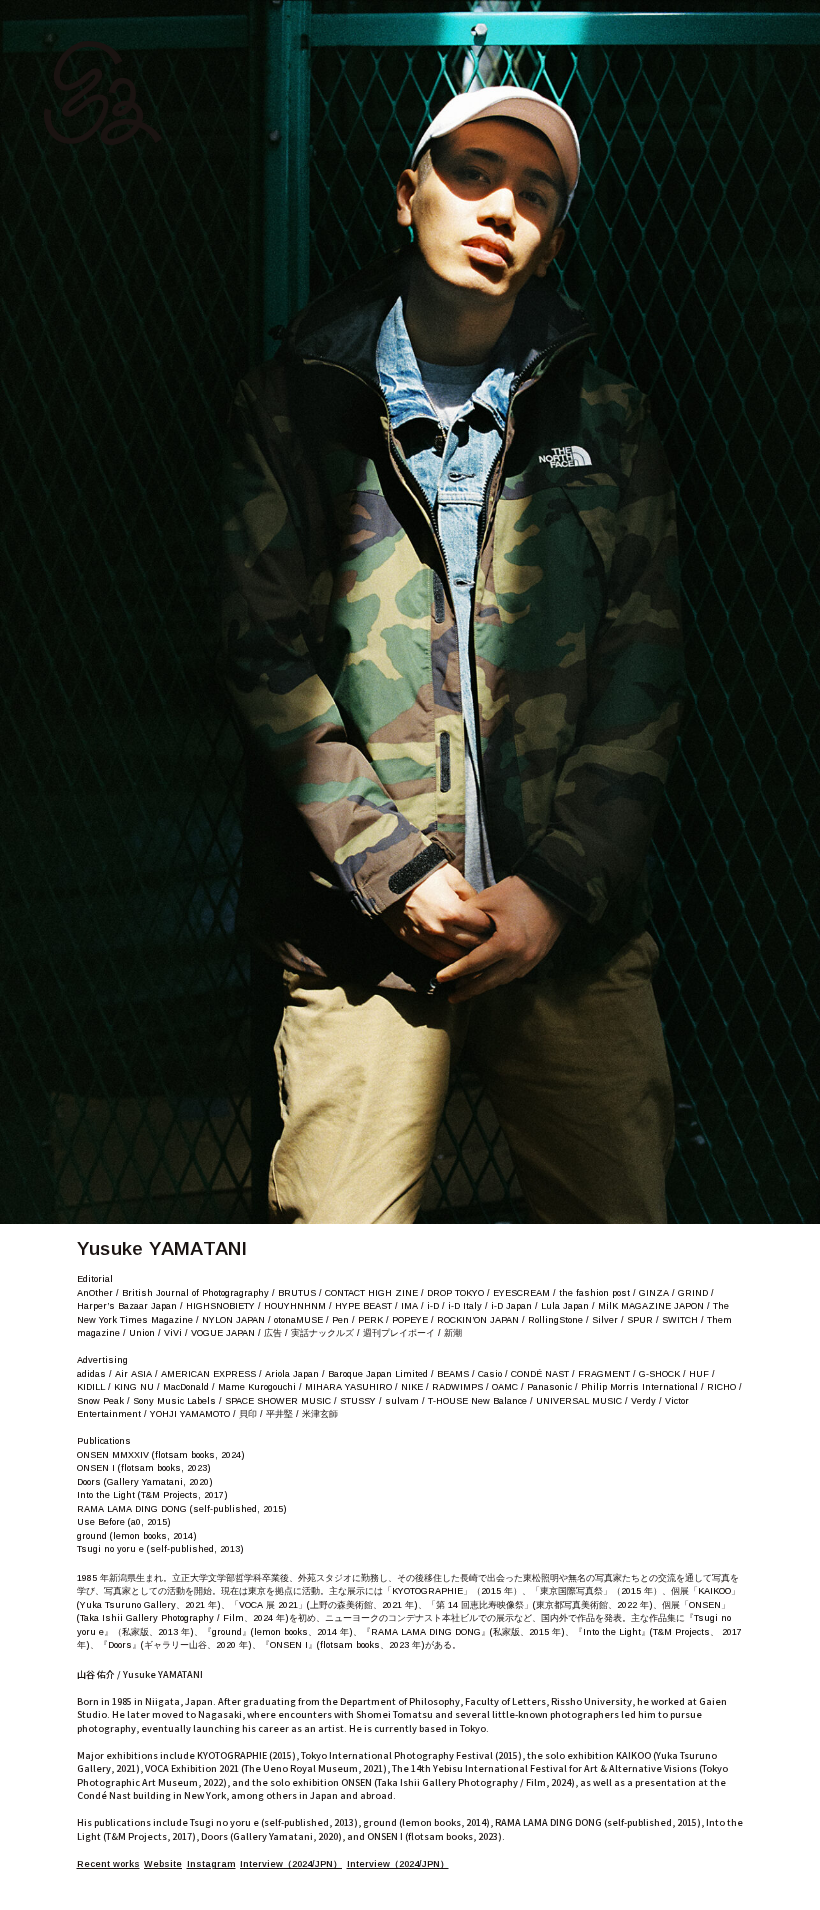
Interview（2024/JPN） (291, 1864)
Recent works (108, 1864)
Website (163, 1864)
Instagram (211, 1864)
